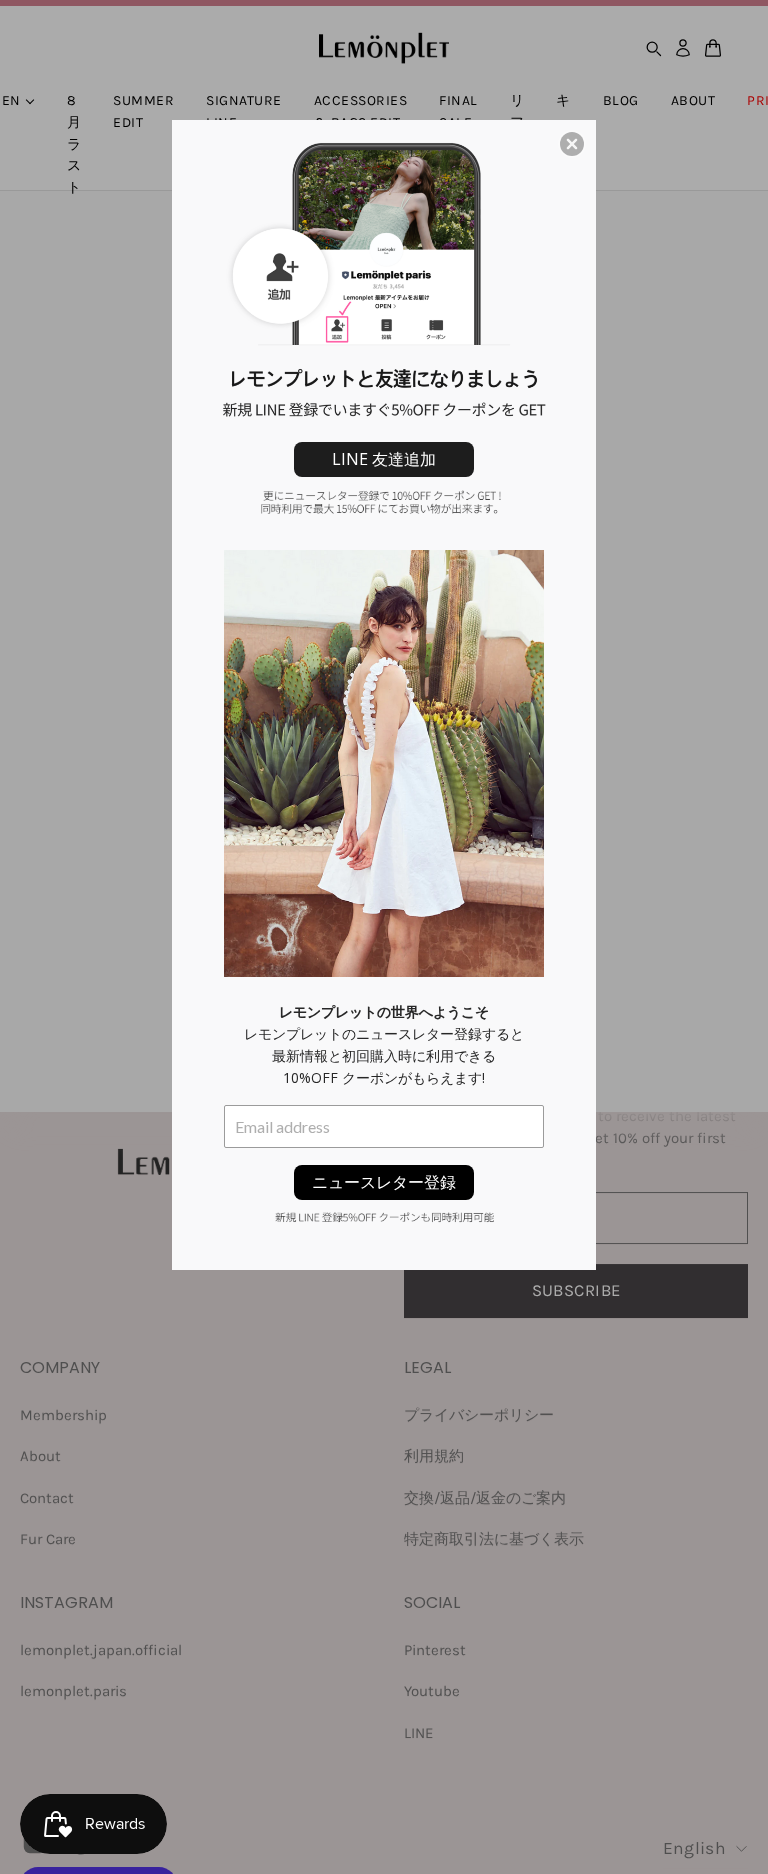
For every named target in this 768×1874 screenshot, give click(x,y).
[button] (572, 144)
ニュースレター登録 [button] (384, 1182)
